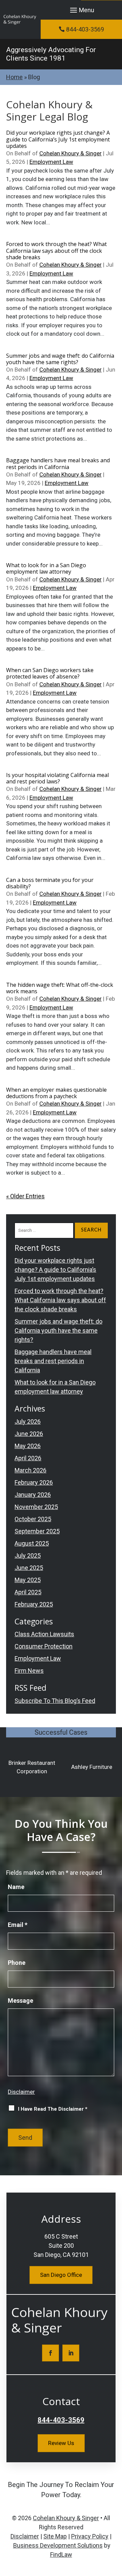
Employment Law (51, 162)
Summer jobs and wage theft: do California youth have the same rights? (60, 359)
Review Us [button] (61, 2443)
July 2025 (28, 1556)
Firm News (29, 1671)
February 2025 (34, 1604)
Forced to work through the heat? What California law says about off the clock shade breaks (56, 250)
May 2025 (28, 1580)
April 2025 (28, 1592)
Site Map (55, 2536)
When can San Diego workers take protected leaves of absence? (50, 673)
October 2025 (33, 1519)
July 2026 (28, 1422)
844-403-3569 (85, 29)
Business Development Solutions (58, 2545)
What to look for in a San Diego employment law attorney (46, 568)
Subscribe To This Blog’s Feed (55, 1701)
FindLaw (61, 2555)
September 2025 (37, 1531)
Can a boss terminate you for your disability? (50, 883)
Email (18, 1925)
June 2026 (29, 1434)
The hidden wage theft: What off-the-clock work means (60, 988)
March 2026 (30, 1470)
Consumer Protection (44, 1646)
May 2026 (28, 1446)
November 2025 (36, 1507)
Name (16, 1887)
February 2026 (34, 1482)
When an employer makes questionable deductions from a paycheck (56, 1093)
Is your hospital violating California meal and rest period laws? (57, 778)
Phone (17, 1963)
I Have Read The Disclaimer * (53, 2109)
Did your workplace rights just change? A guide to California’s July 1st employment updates (58, 139)
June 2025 (29, 1568)
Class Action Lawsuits (44, 1634)
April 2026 (28, 1458)
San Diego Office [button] (61, 2275)
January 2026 (33, 1495)
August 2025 (32, 1543)
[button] (81, 10)
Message (21, 2001)
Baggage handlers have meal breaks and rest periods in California (58, 463)
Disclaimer (21, 2092)
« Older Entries (25, 1196)
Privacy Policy (90, 2536)
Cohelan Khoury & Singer (70, 153)
